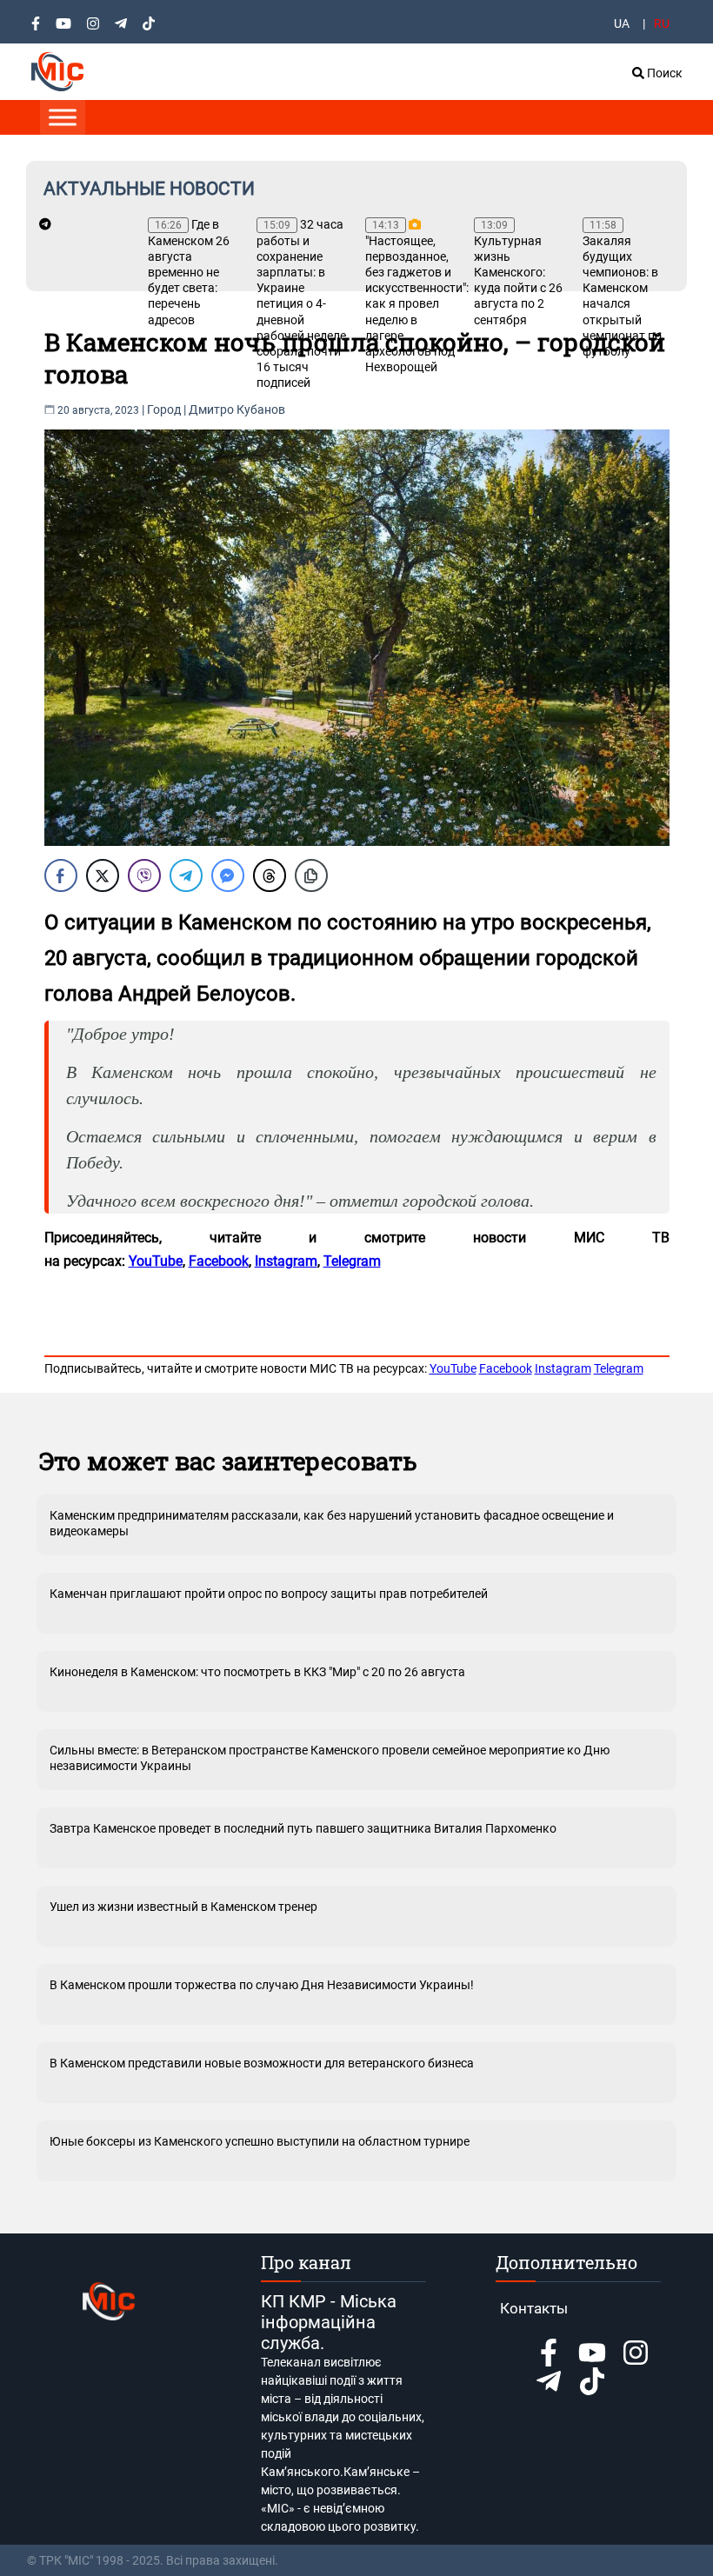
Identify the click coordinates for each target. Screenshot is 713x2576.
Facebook (506, 1368)
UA (622, 23)
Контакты (534, 2308)
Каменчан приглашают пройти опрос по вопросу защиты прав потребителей (269, 1594)
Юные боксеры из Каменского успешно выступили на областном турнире (260, 2141)
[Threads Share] (270, 875)
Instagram (563, 1368)
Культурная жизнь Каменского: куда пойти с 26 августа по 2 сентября (518, 273)
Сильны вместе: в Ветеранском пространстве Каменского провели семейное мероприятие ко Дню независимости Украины (330, 1758)
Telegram (619, 1368)
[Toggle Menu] (63, 117)
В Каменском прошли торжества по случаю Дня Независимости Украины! (262, 1985)
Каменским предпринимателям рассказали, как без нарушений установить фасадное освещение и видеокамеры (332, 1523)
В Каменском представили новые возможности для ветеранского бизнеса (262, 2063)
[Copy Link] (311, 875)
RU (662, 23)
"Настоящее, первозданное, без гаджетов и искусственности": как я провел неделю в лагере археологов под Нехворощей (411, 296)
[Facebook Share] (61, 875)
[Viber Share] (144, 875)
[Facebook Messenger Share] (228, 875)
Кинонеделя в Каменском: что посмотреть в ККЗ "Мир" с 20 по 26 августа (257, 1672)
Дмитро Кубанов (237, 409)
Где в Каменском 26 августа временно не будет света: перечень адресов (189, 272)
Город (164, 409)
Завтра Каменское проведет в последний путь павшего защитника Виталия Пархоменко (303, 1828)
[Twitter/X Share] (103, 875)
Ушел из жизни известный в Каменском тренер (183, 1907)
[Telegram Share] (186, 875)
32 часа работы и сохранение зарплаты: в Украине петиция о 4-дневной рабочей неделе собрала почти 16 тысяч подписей (301, 303)
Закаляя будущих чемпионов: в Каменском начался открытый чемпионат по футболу (622, 289)
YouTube (453, 1368)
